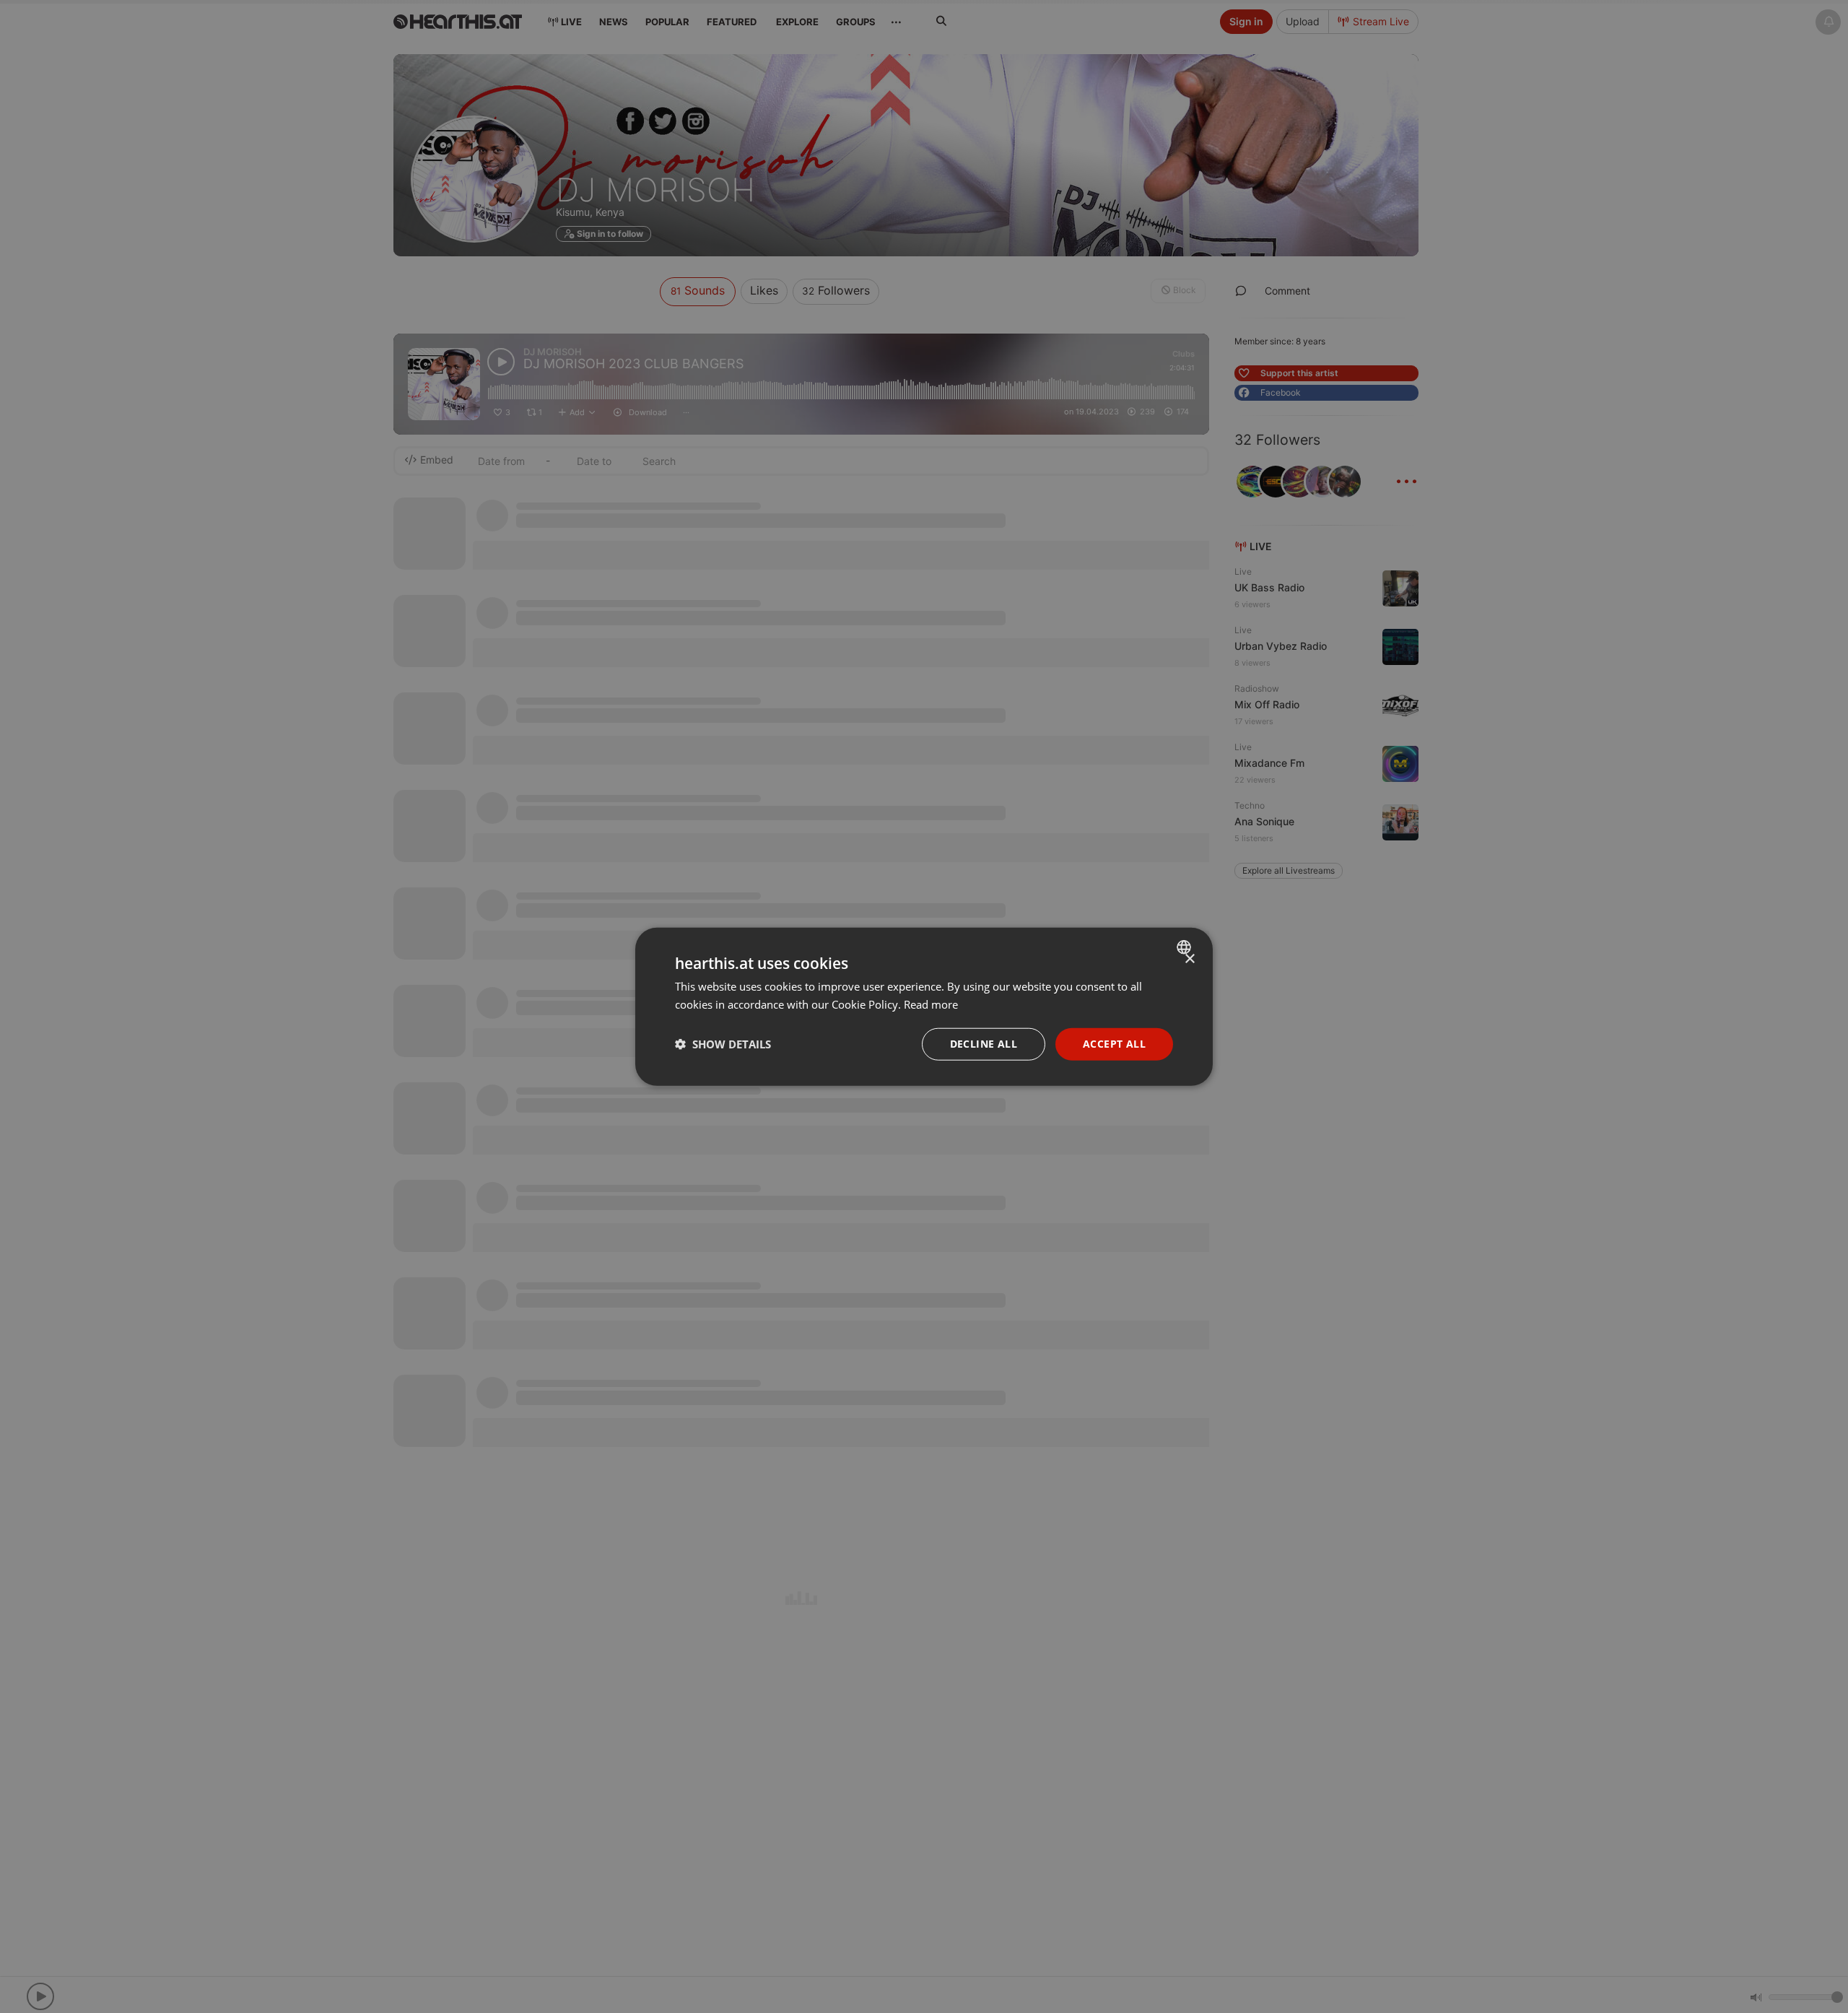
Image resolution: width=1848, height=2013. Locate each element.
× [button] (1189, 959)
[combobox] (1186, 947)
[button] (723, 1044)
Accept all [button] (1114, 1044)
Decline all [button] (984, 1044)
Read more (931, 1004)
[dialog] (924, 1007)
